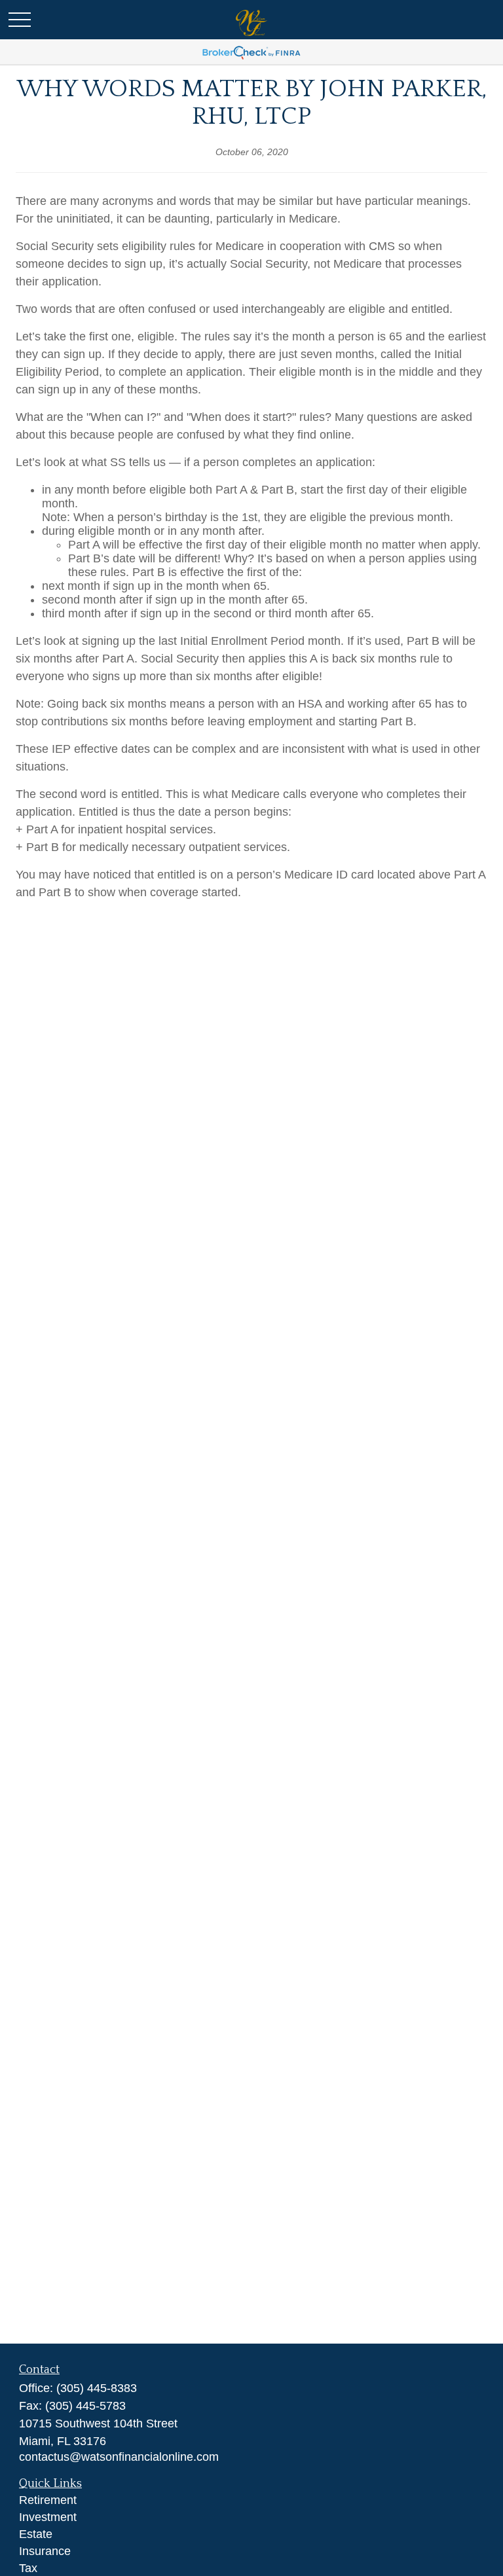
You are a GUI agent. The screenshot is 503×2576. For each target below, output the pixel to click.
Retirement (48, 2500)
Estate (36, 2534)
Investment (48, 2517)
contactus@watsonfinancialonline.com (119, 2457)
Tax (28, 2568)
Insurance (45, 2551)
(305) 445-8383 (97, 2388)
